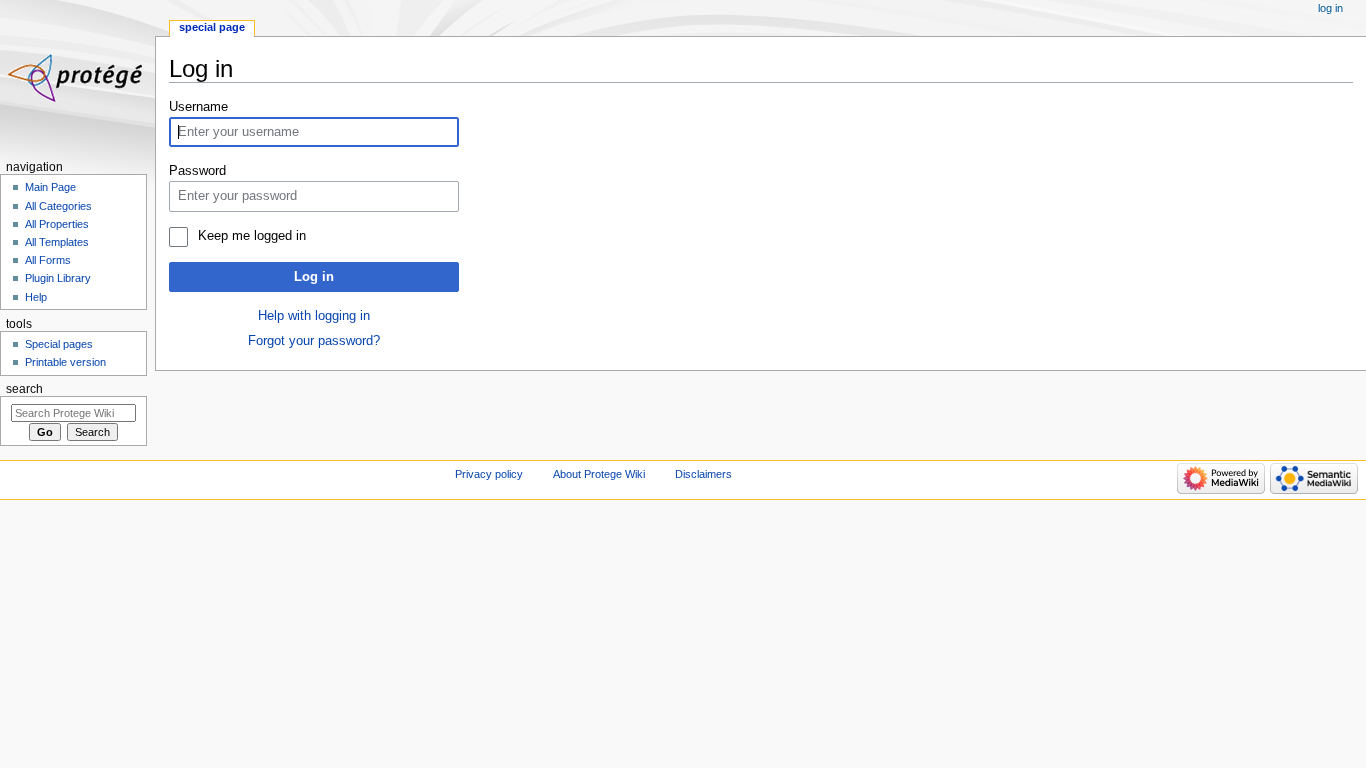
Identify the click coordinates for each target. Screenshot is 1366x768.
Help (36, 297)
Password (197, 171)
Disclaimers (703, 474)
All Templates (57, 242)
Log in (314, 277)
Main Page (50, 187)
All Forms (48, 260)
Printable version (65, 362)
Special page (212, 27)
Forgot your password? (314, 341)
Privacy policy (489, 474)
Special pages (59, 344)
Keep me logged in (251, 236)
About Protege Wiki (599, 474)
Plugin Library (58, 278)
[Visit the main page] (77, 77)
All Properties (57, 224)
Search (24, 389)
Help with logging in (314, 316)
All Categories (58, 206)
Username (198, 107)
